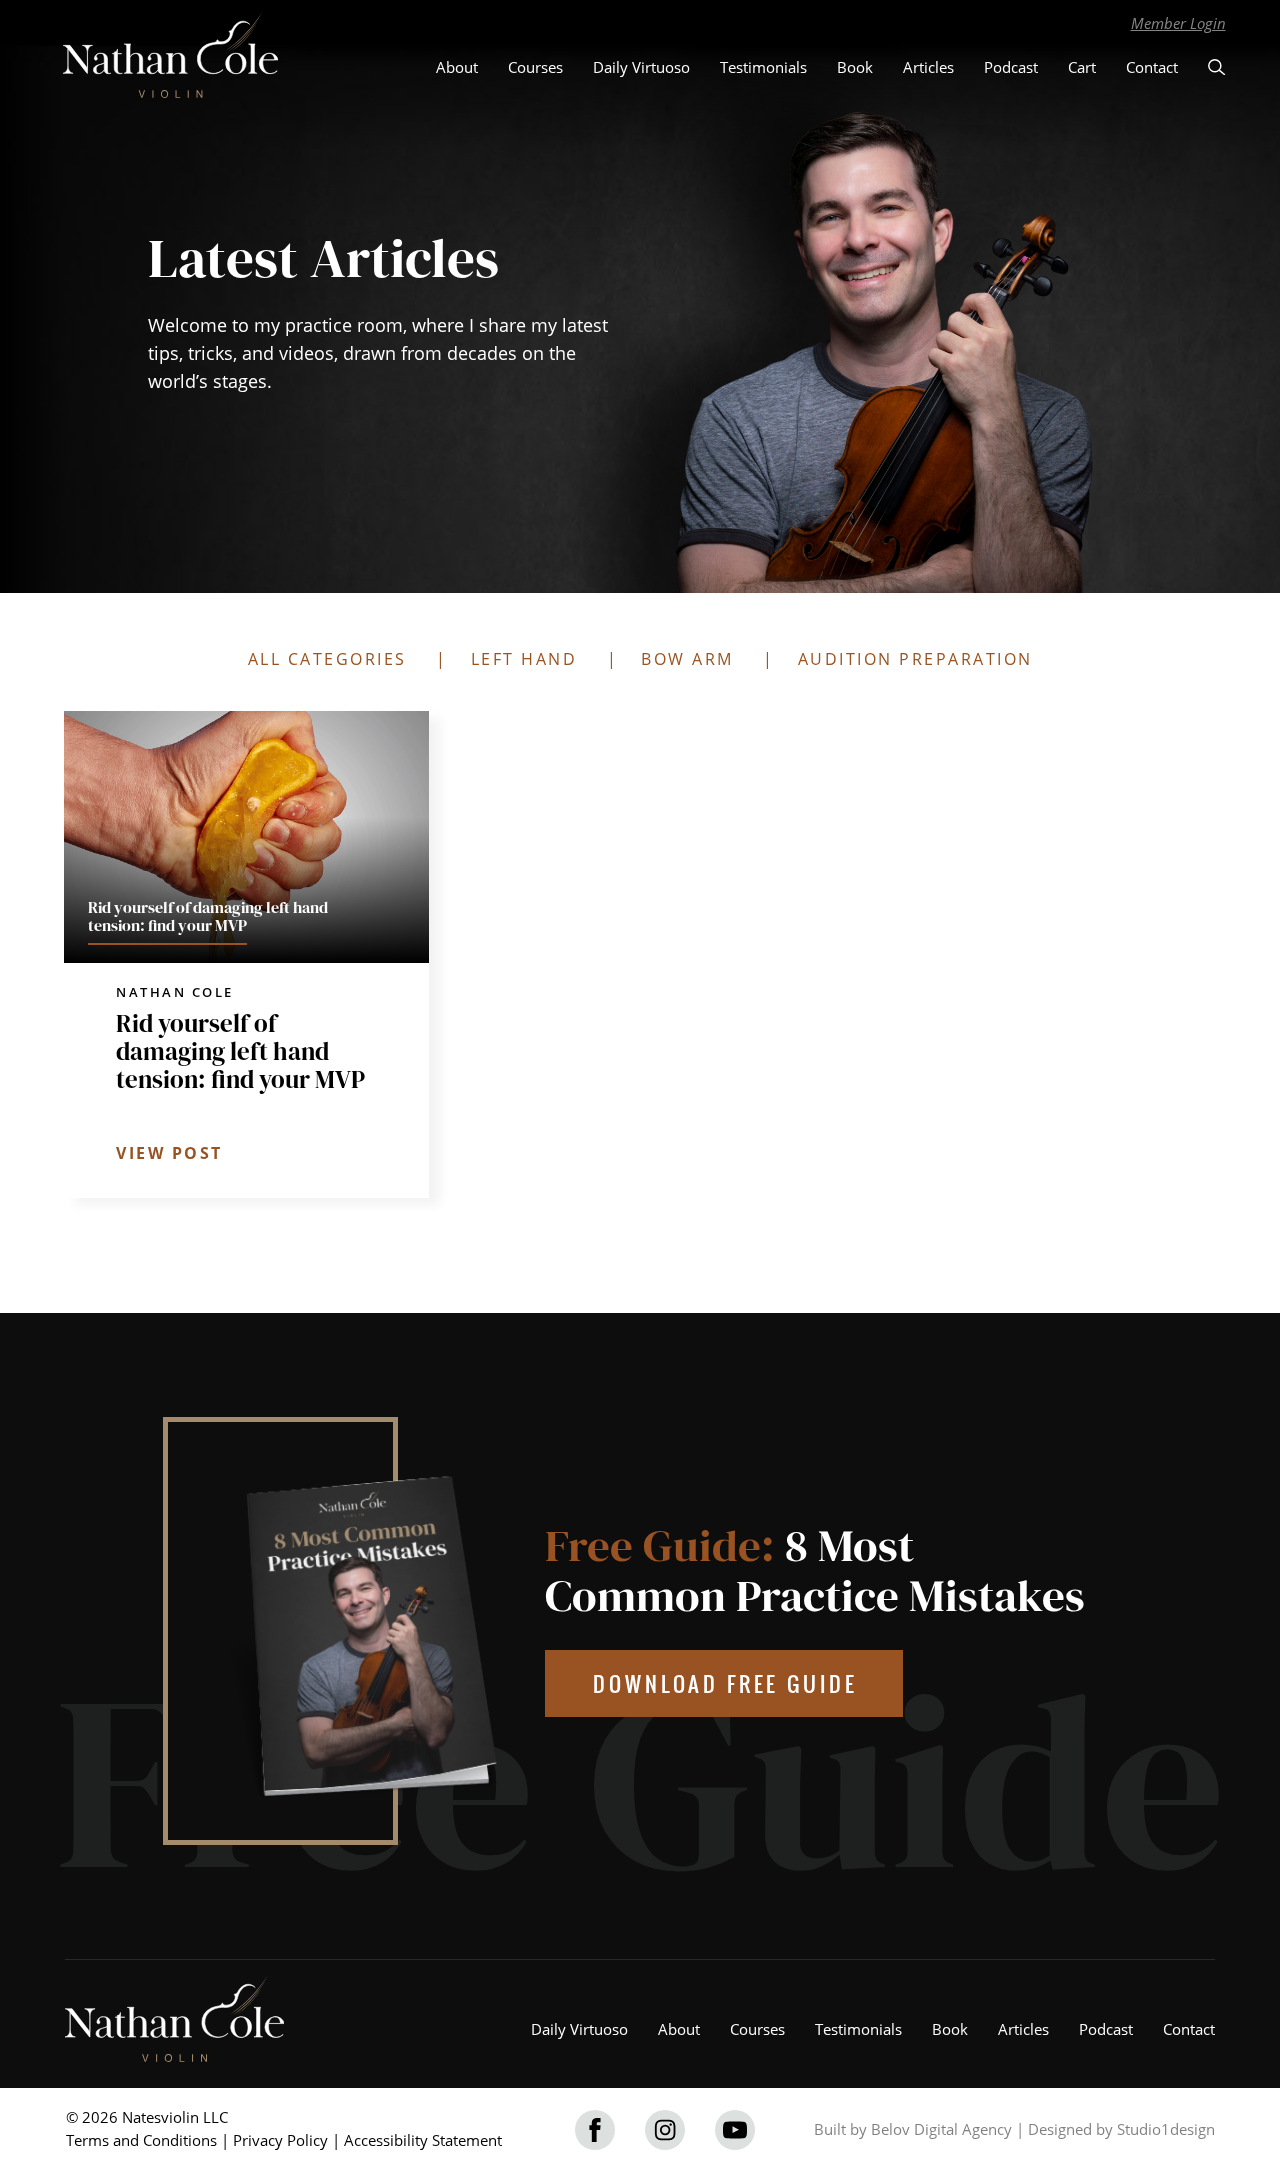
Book (855, 67)
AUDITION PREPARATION (915, 659)
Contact (1152, 67)
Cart (1082, 67)
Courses (535, 67)
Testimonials (763, 67)
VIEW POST (169, 1153)
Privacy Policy (280, 2140)
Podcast (1011, 67)
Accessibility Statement (423, 2140)
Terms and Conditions (141, 2140)
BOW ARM (687, 659)
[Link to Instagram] (665, 2130)
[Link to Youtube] (735, 2130)
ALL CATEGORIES (327, 659)
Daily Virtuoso (641, 67)
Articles (928, 67)
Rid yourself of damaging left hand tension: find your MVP (240, 1051)
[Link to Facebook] (595, 2130)
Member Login (1178, 23)
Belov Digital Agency (941, 2129)
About (457, 67)
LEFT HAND (524, 659)
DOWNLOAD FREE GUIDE (725, 1683)
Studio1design (1166, 2129)
